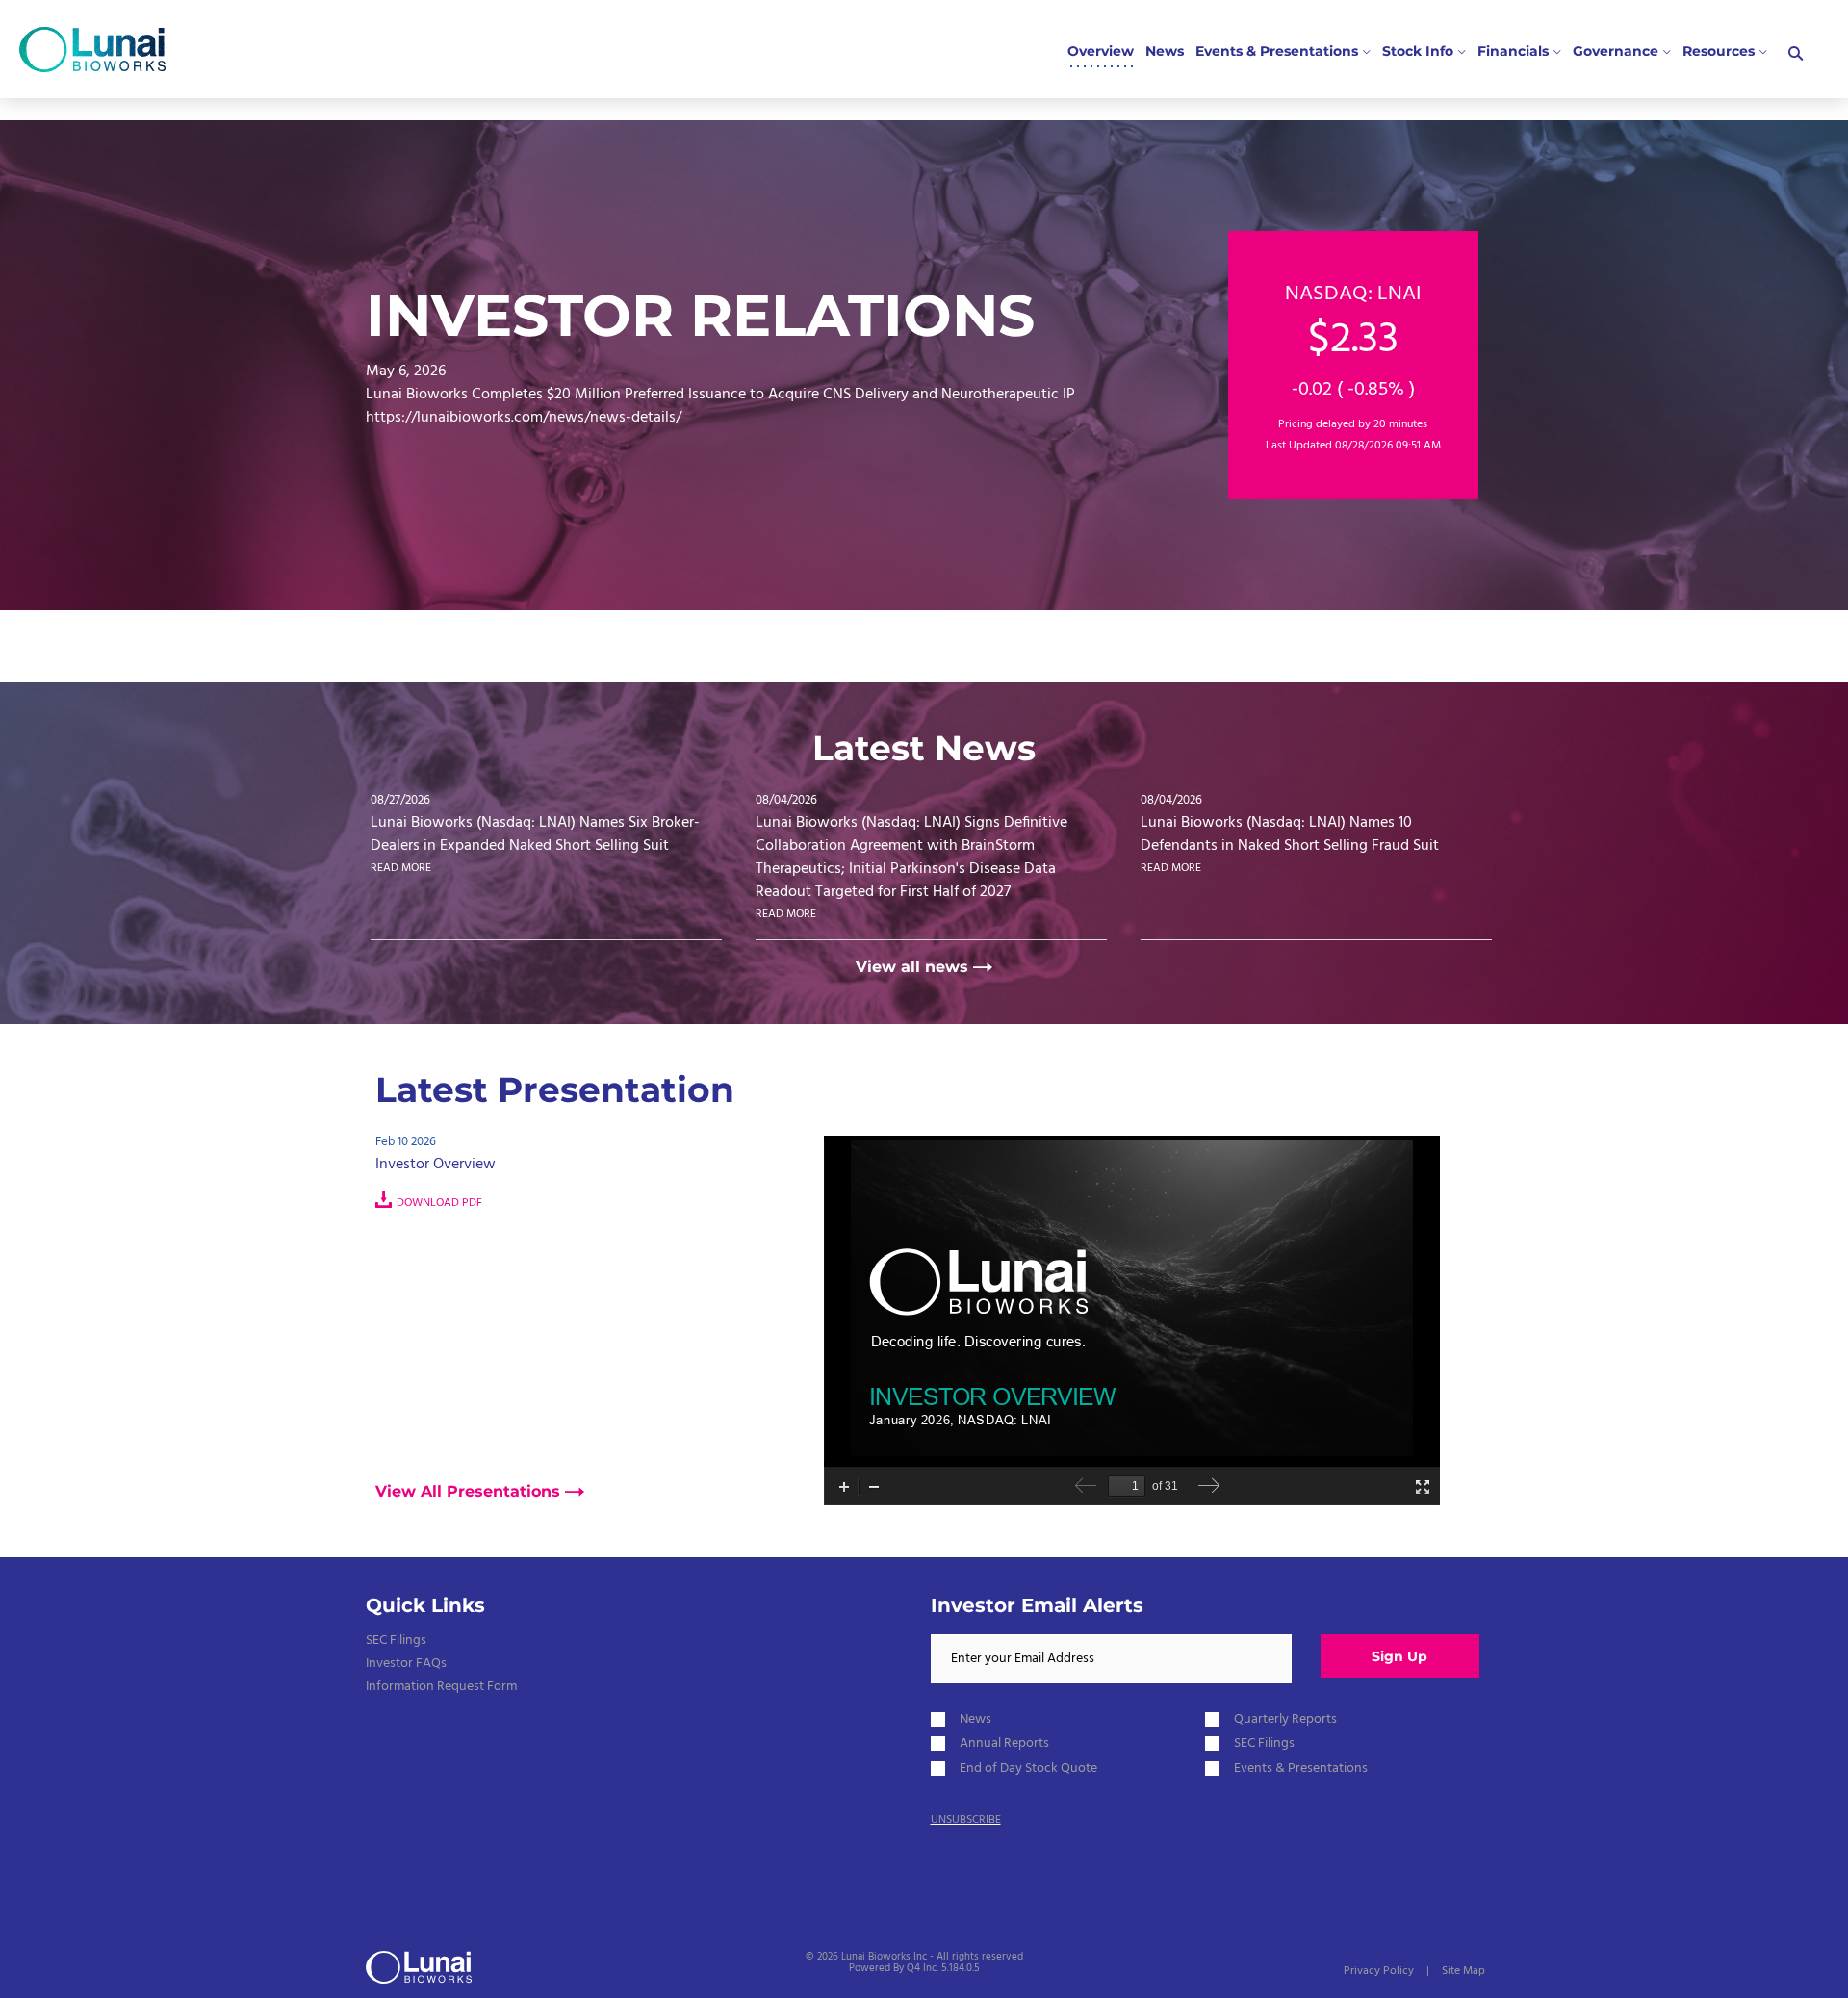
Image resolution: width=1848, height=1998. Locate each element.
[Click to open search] (1796, 54)
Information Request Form (441, 1687)
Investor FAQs (406, 1664)
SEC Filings (396, 1640)
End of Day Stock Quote (1028, 1768)
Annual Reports (1004, 1743)
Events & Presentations (1301, 1768)
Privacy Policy (1379, 1971)
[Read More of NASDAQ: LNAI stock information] (1353, 365)
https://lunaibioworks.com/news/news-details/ (524, 418)
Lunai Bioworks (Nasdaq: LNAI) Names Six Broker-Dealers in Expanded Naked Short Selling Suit (535, 834)
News (975, 1719)
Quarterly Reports (1285, 1719)
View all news (912, 967)
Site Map (1463, 1971)
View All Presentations (468, 1492)
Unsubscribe (966, 1820)
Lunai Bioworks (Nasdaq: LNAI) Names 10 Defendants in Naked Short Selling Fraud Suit (1290, 834)
